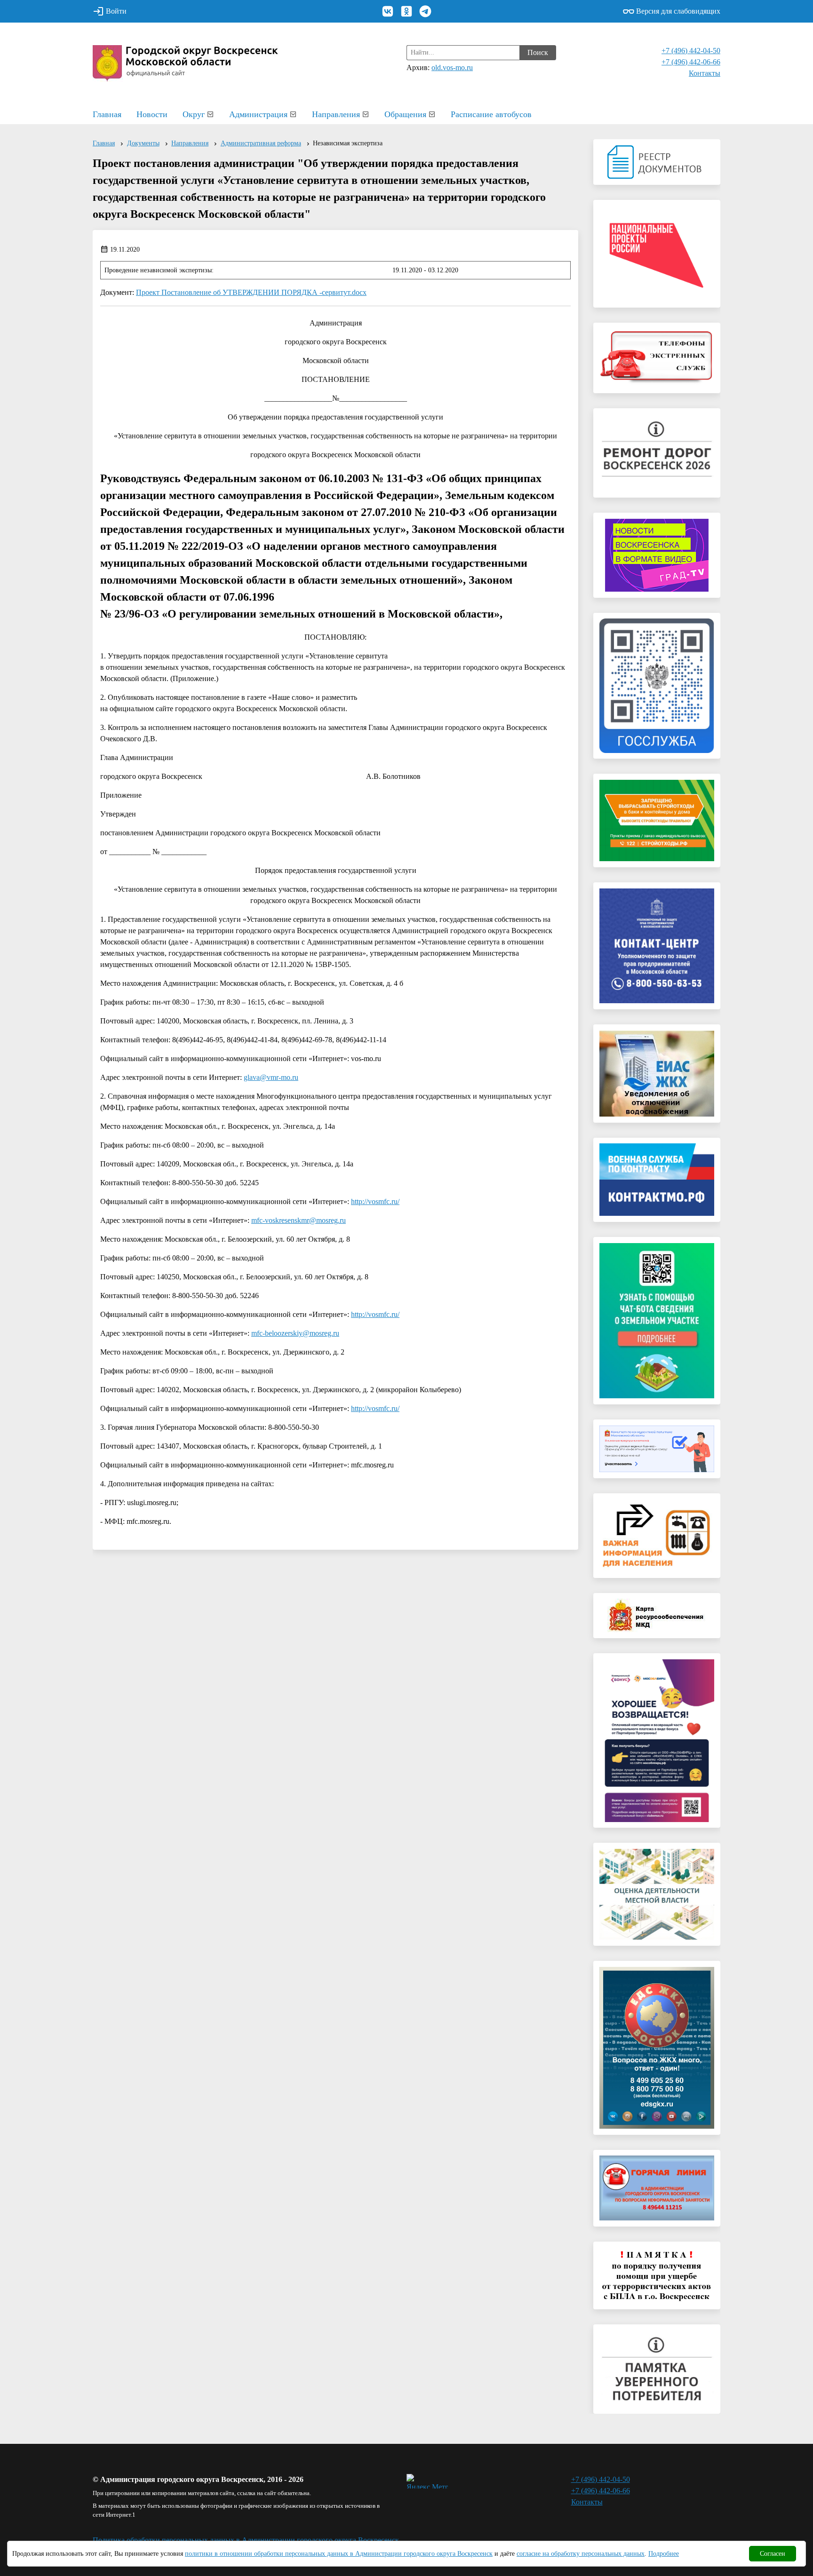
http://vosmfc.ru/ (375, 1201)
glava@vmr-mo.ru (271, 1077)
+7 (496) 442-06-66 (691, 62)
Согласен (773, 2554)
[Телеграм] (425, 11)
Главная (107, 114)
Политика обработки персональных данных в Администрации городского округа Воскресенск (246, 2540)
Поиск (538, 52)
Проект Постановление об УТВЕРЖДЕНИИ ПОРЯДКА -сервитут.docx (251, 292)
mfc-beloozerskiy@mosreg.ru (295, 1333)
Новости (152, 114)
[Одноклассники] (406, 11)
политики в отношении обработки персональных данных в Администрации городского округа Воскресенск (339, 2554)
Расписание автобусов (491, 114)
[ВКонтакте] (388, 11)
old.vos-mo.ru (452, 67)
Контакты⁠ (705, 73)
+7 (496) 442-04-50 (691, 51)
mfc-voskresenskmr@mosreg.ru (299, 1220)
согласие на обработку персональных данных (581, 2554)
